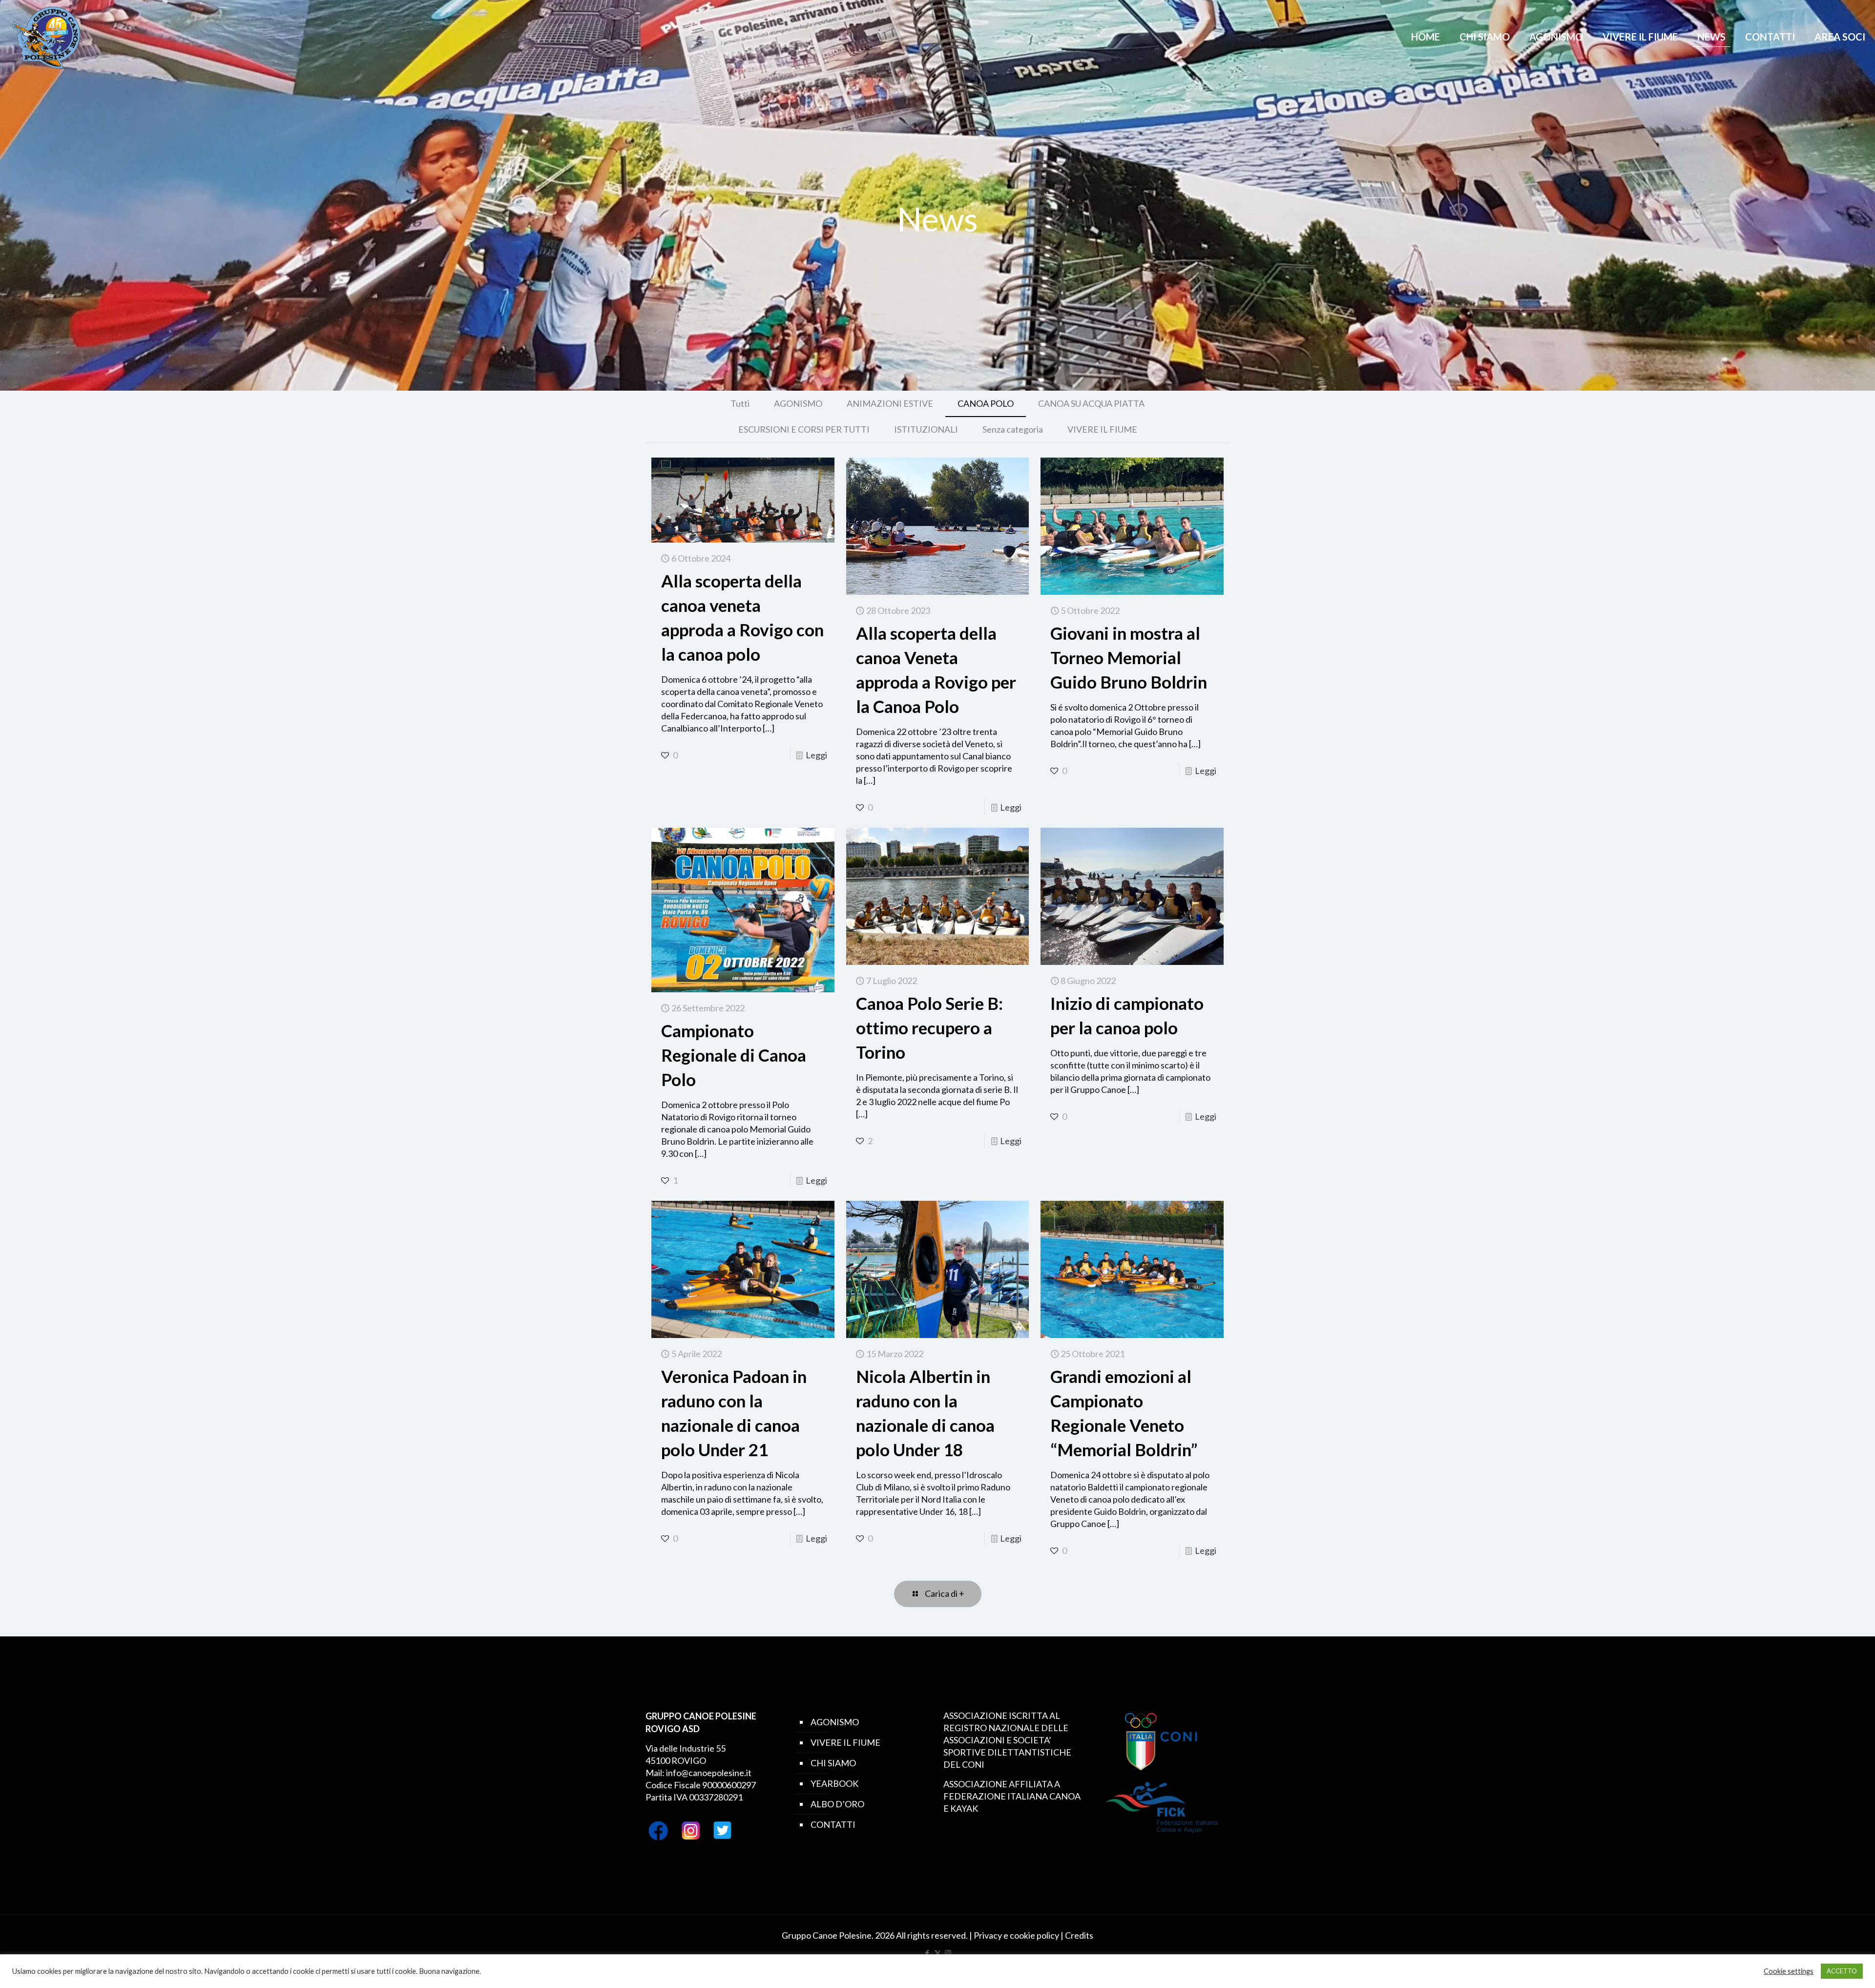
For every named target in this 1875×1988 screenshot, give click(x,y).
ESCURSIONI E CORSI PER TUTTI (804, 429)
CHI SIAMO (833, 1763)
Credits (1079, 1935)
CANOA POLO (986, 403)
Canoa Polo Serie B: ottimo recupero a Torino (929, 1027)
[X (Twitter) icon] (938, 1953)
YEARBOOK (834, 1783)
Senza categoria (1013, 429)
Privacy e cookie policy (1016, 1935)
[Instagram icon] (948, 1953)
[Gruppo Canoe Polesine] (46, 37)
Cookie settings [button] (1789, 1971)
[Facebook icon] (927, 1953)
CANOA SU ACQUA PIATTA (1091, 403)
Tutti (740, 403)
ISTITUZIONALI (926, 429)
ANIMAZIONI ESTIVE (890, 403)
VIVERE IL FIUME (1102, 429)
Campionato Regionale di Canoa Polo (734, 1055)
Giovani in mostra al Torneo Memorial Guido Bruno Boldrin (1129, 657)
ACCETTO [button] (1842, 1971)
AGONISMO (798, 403)
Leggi (816, 755)
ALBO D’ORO (837, 1804)
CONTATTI (833, 1824)
